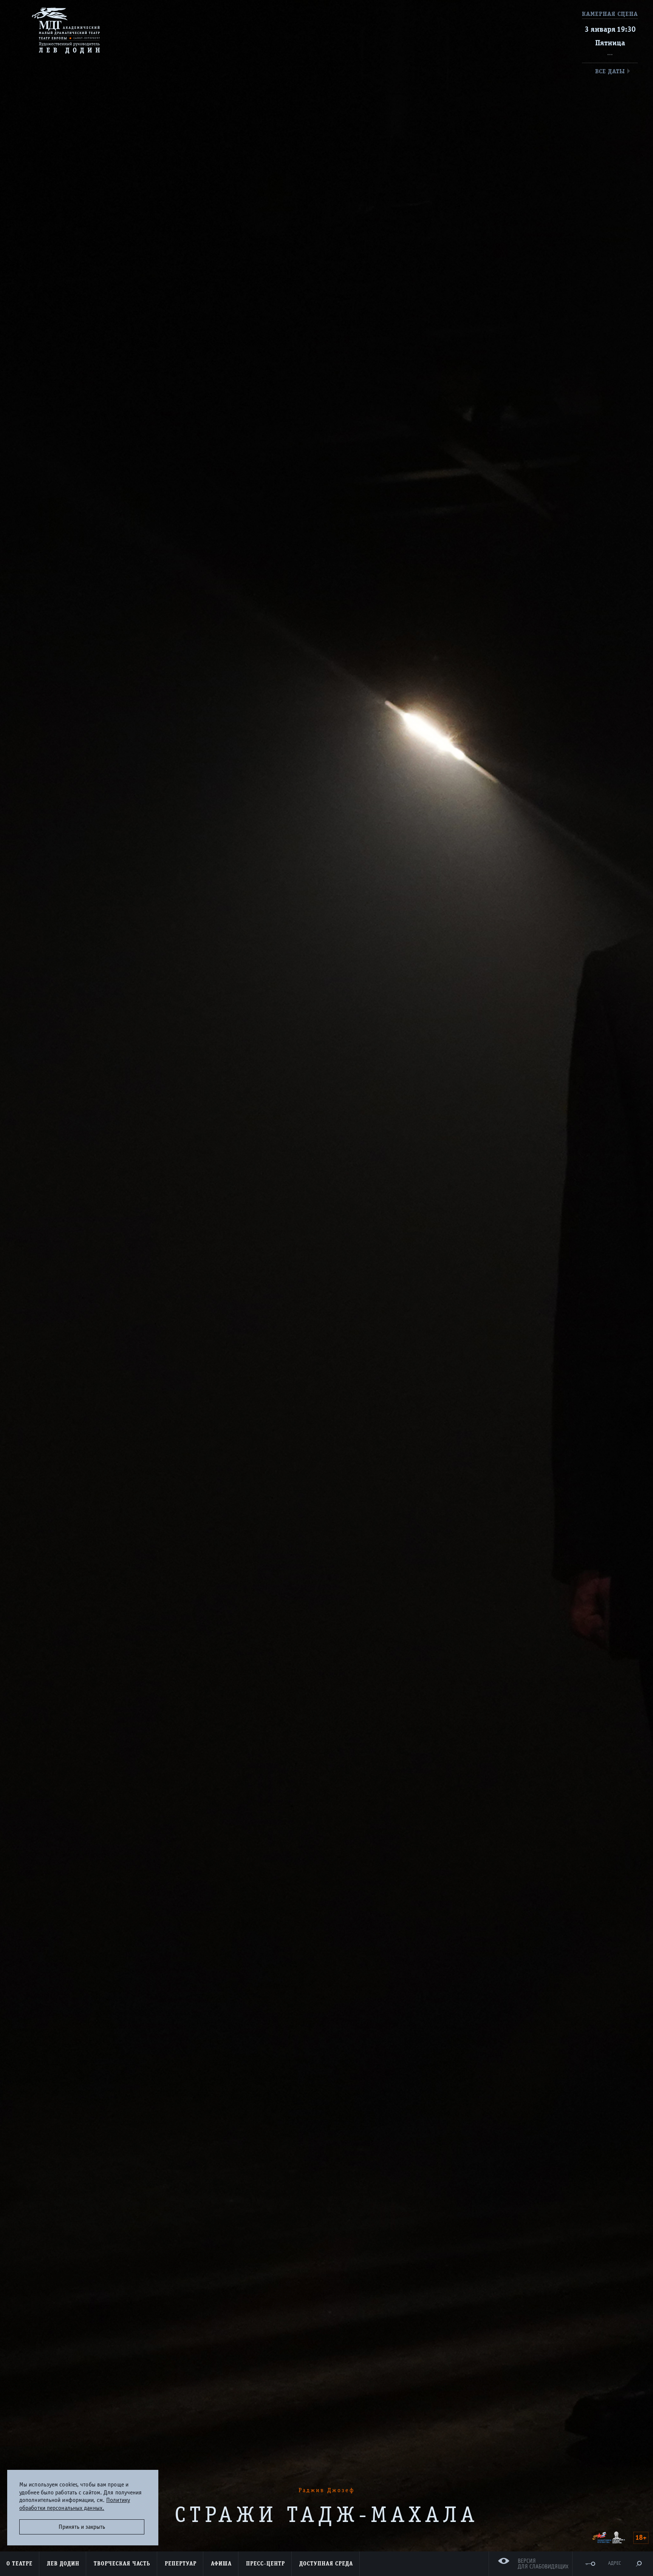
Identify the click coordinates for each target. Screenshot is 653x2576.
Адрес (614, 2563)
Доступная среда (326, 2564)
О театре (19, 2564)
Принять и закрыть (82, 2527)
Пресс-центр (265, 2564)
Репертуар (181, 2564)
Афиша (221, 2564)
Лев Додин (63, 2564)
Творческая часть (122, 2564)
